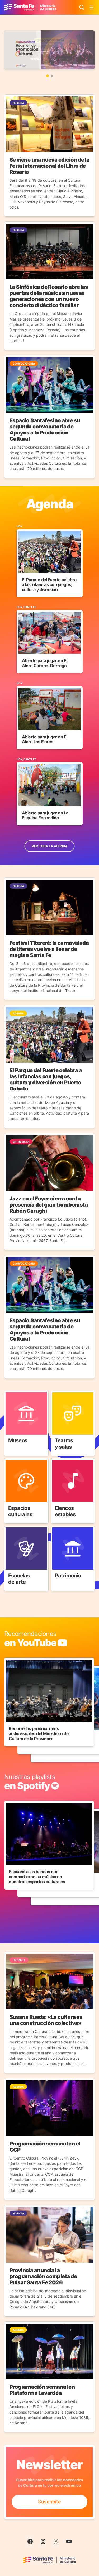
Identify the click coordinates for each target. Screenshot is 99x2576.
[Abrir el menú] (92, 7)
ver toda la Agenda (50, 846)
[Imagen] (49, 50)
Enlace (12, 1394)
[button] (48, 76)
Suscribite (49, 2502)
